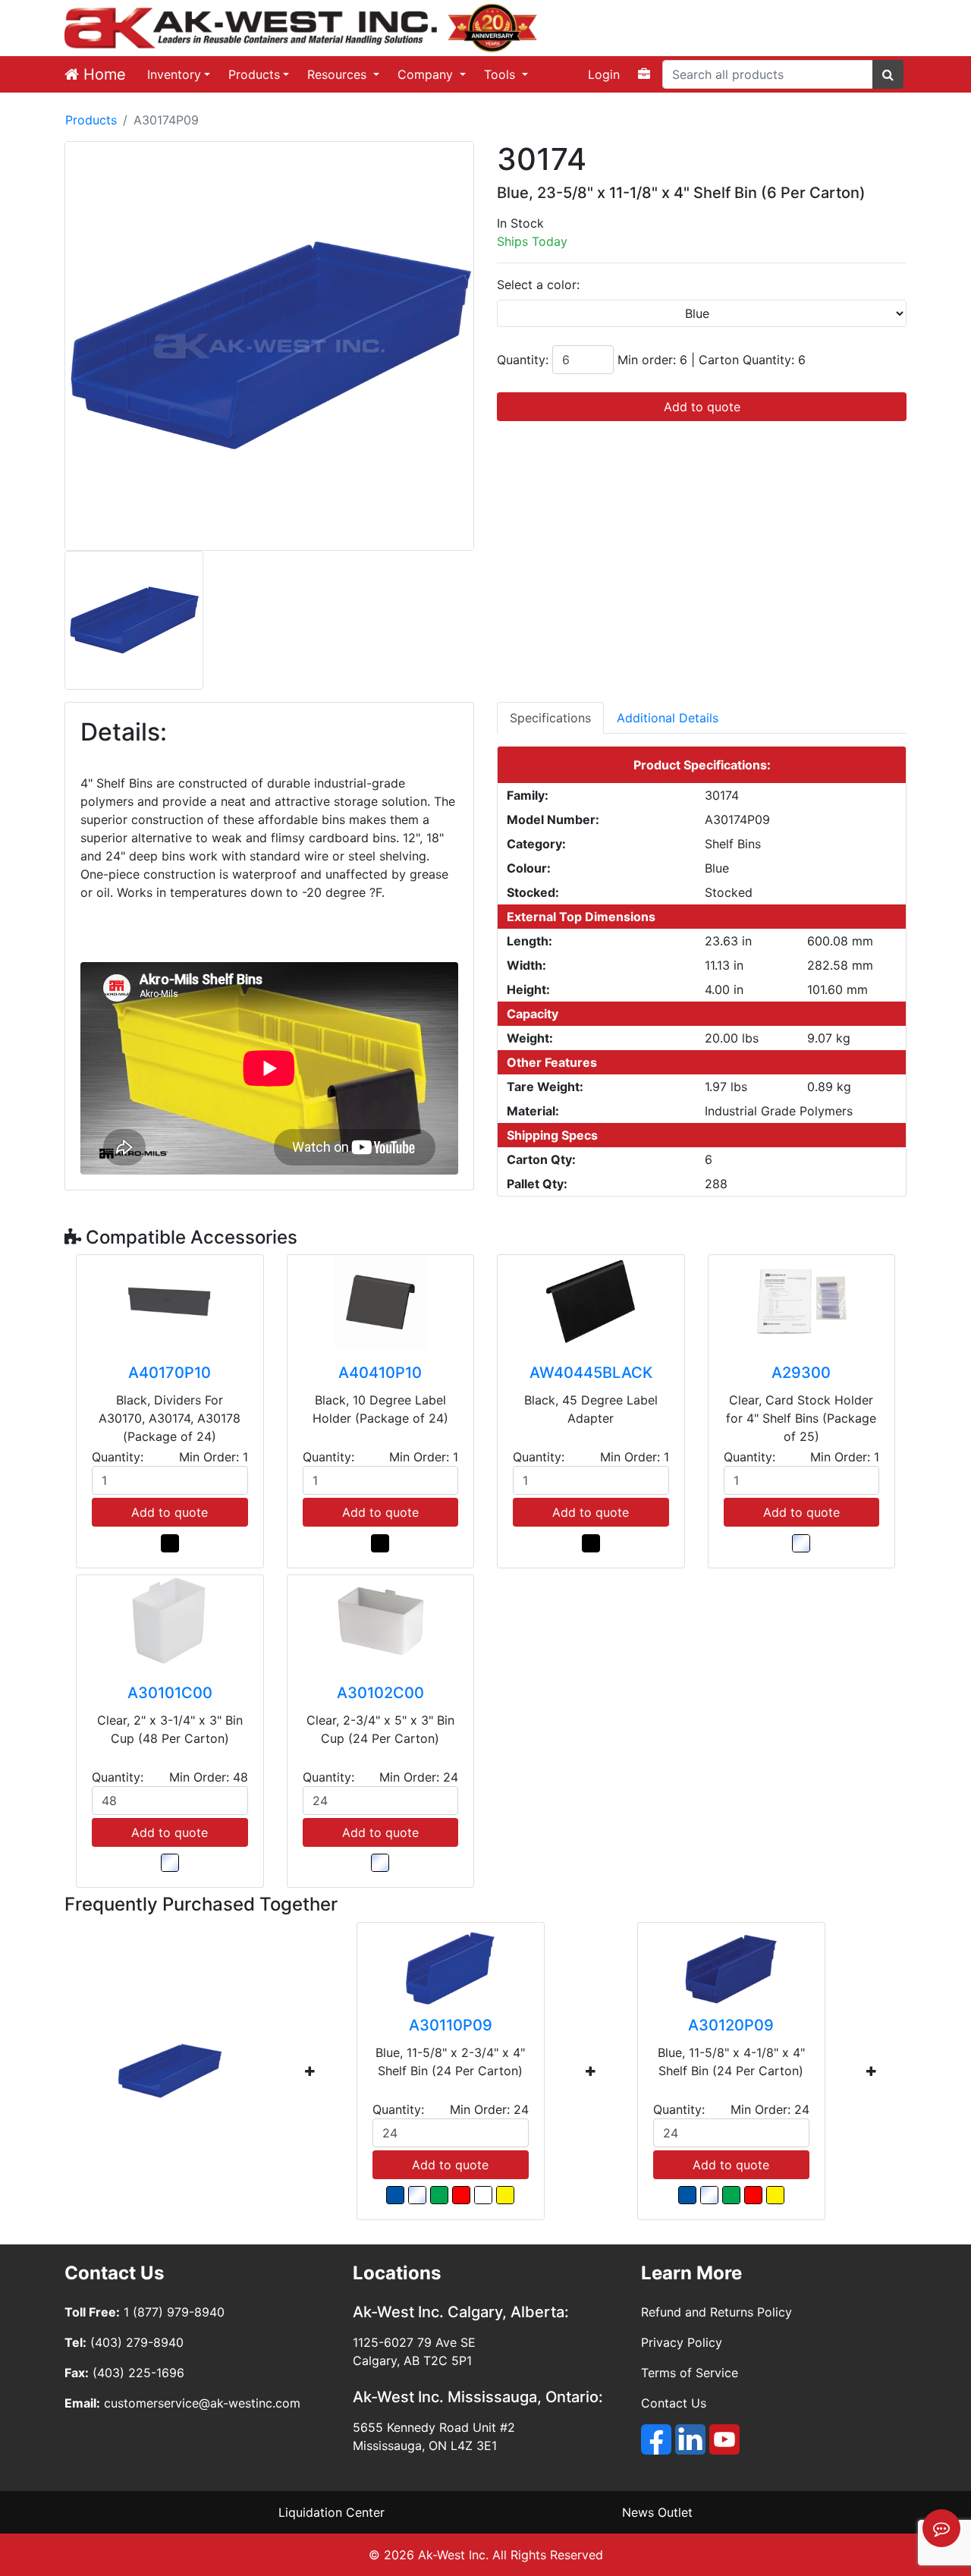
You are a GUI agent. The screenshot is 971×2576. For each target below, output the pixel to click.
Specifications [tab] (550, 718)
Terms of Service (690, 2373)
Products (254, 74)
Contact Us (674, 2403)
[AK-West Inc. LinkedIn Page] (690, 2439)
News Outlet (657, 2512)
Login (604, 74)
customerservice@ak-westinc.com (202, 2403)
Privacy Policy (682, 2342)
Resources (339, 74)
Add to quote (702, 407)
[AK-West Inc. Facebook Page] (656, 2439)
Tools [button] (501, 74)
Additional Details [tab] (668, 718)
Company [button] (427, 74)
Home (102, 74)
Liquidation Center (332, 2512)
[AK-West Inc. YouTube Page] (724, 2439)
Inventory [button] (174, 74)
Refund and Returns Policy (716, 2312)
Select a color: (538, 285)
